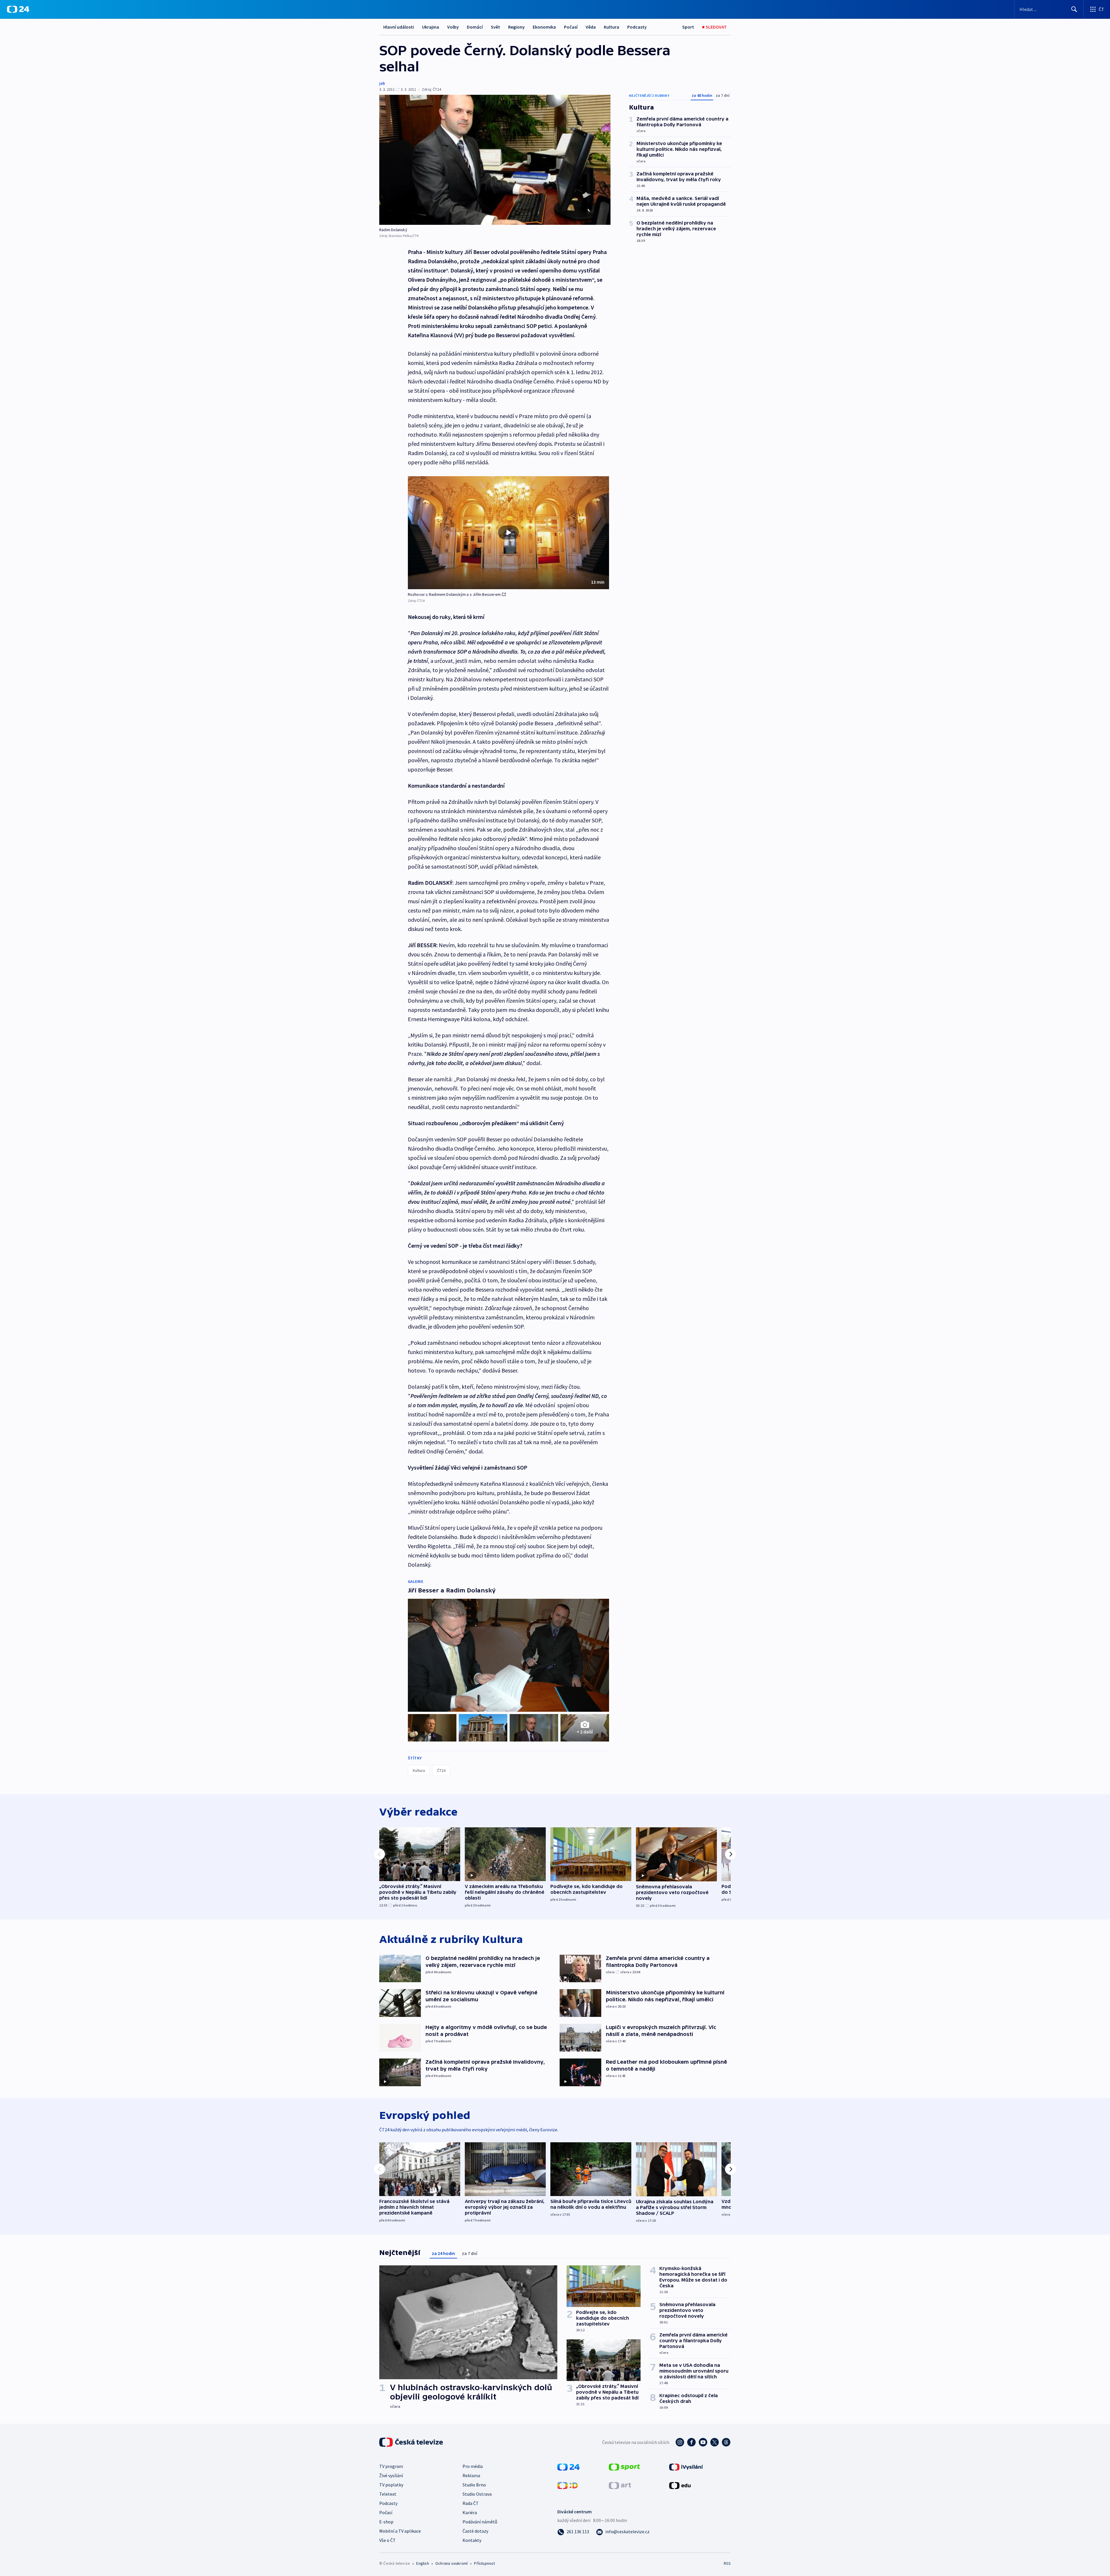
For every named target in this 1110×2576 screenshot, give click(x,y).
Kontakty (472, 2540)
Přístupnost (484, 2563)
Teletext (388, 2494)
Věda (591, 27)
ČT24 (441, 1770)
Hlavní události (399, 27)
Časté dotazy (475, 2531)
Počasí (571, 27)
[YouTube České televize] (703, 2442)
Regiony (516, 27)
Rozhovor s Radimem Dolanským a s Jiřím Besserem (454, 594)
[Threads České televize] (726, 2442)
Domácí (475, 27)
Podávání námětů (480, 2522)
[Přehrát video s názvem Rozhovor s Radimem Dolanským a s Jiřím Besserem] (508, 533)
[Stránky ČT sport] (624, 2466)
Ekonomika (544, 27)
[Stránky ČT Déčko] (568, 2485)
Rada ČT (471, 2503)
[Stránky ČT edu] (680, 2485)
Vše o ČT (387, 2540)
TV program (391, 2466)
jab (382, 83)
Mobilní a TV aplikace (400, 2531)
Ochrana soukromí (452, 2563)
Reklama (471, 2475)
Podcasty (637, 27)
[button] (508, 533)
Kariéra (470, 2512)
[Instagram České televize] (680, 2442)
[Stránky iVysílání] (686, 2466)
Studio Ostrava (477, 2494)
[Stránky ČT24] (568, 2466)
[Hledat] (1074, 9)
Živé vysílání (391, 2475)
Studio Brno (474, 2485)
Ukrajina (431, 27)
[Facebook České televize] (691, 2442)
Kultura (612, 27)
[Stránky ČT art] (620, 2485)
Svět (495, 27)
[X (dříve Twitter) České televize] (715, 2442)
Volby (453, 27)
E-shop (386, 2522)
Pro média (473, 2466)
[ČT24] (18, 9)
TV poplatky (391, 2485)
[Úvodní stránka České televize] (412, 2442)
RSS (727, 2563)
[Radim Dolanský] (495, 160)
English (422, 2563)
